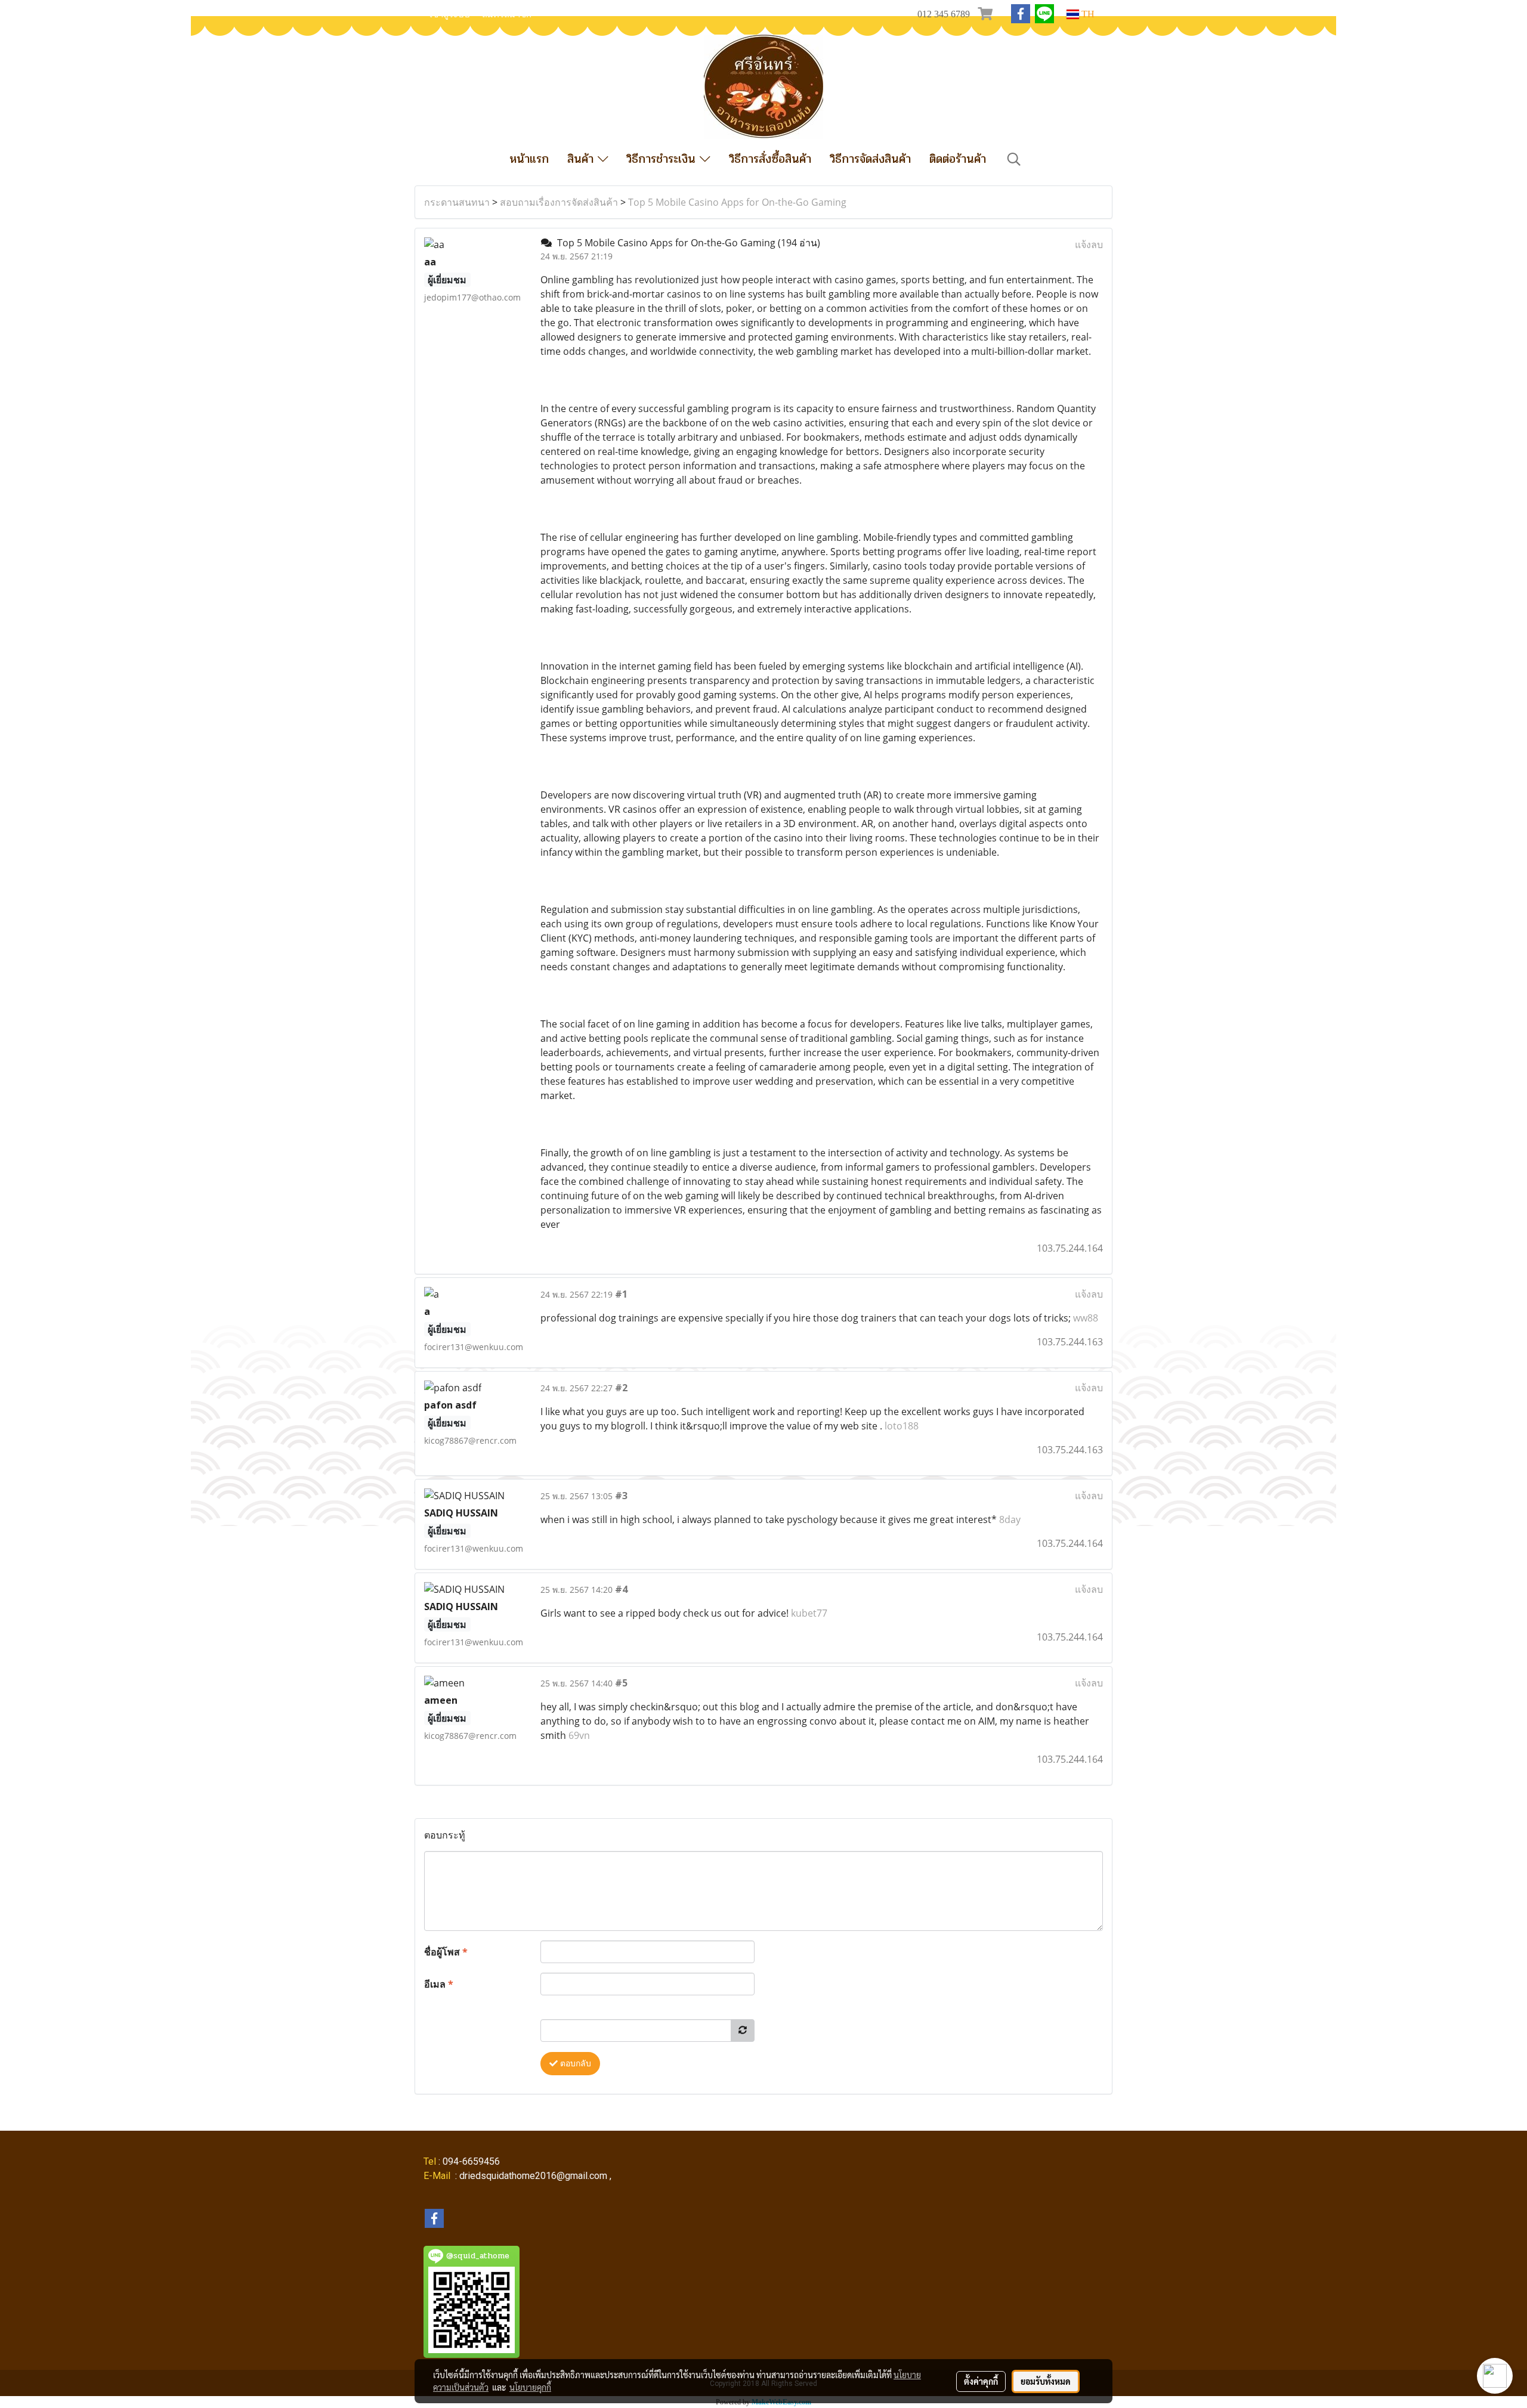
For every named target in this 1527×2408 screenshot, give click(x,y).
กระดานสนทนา (457, 202)
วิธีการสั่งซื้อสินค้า (770, 159)
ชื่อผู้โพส (446, 1952)
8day (1010, 1519)
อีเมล (439, 1984)
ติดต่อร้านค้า (958, 159)
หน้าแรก (529, 159)
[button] (1014, 159)
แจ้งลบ (1089, 244)
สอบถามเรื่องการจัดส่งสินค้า (559, 202)
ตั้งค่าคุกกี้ (981, 2381)
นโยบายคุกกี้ (530, 2387)
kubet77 (809, 1613)
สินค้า (582, 159)
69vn (579, 1735)
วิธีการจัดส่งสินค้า (870, 159)
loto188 (902, 1426)
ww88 (1086, 1318)
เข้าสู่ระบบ (450, 14)
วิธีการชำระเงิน (663, 159)
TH (1087, 14)
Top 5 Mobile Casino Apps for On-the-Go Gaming (737, 202)
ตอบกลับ (574, 2064)
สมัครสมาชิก (507, 14)
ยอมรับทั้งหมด (1046, 2381)
